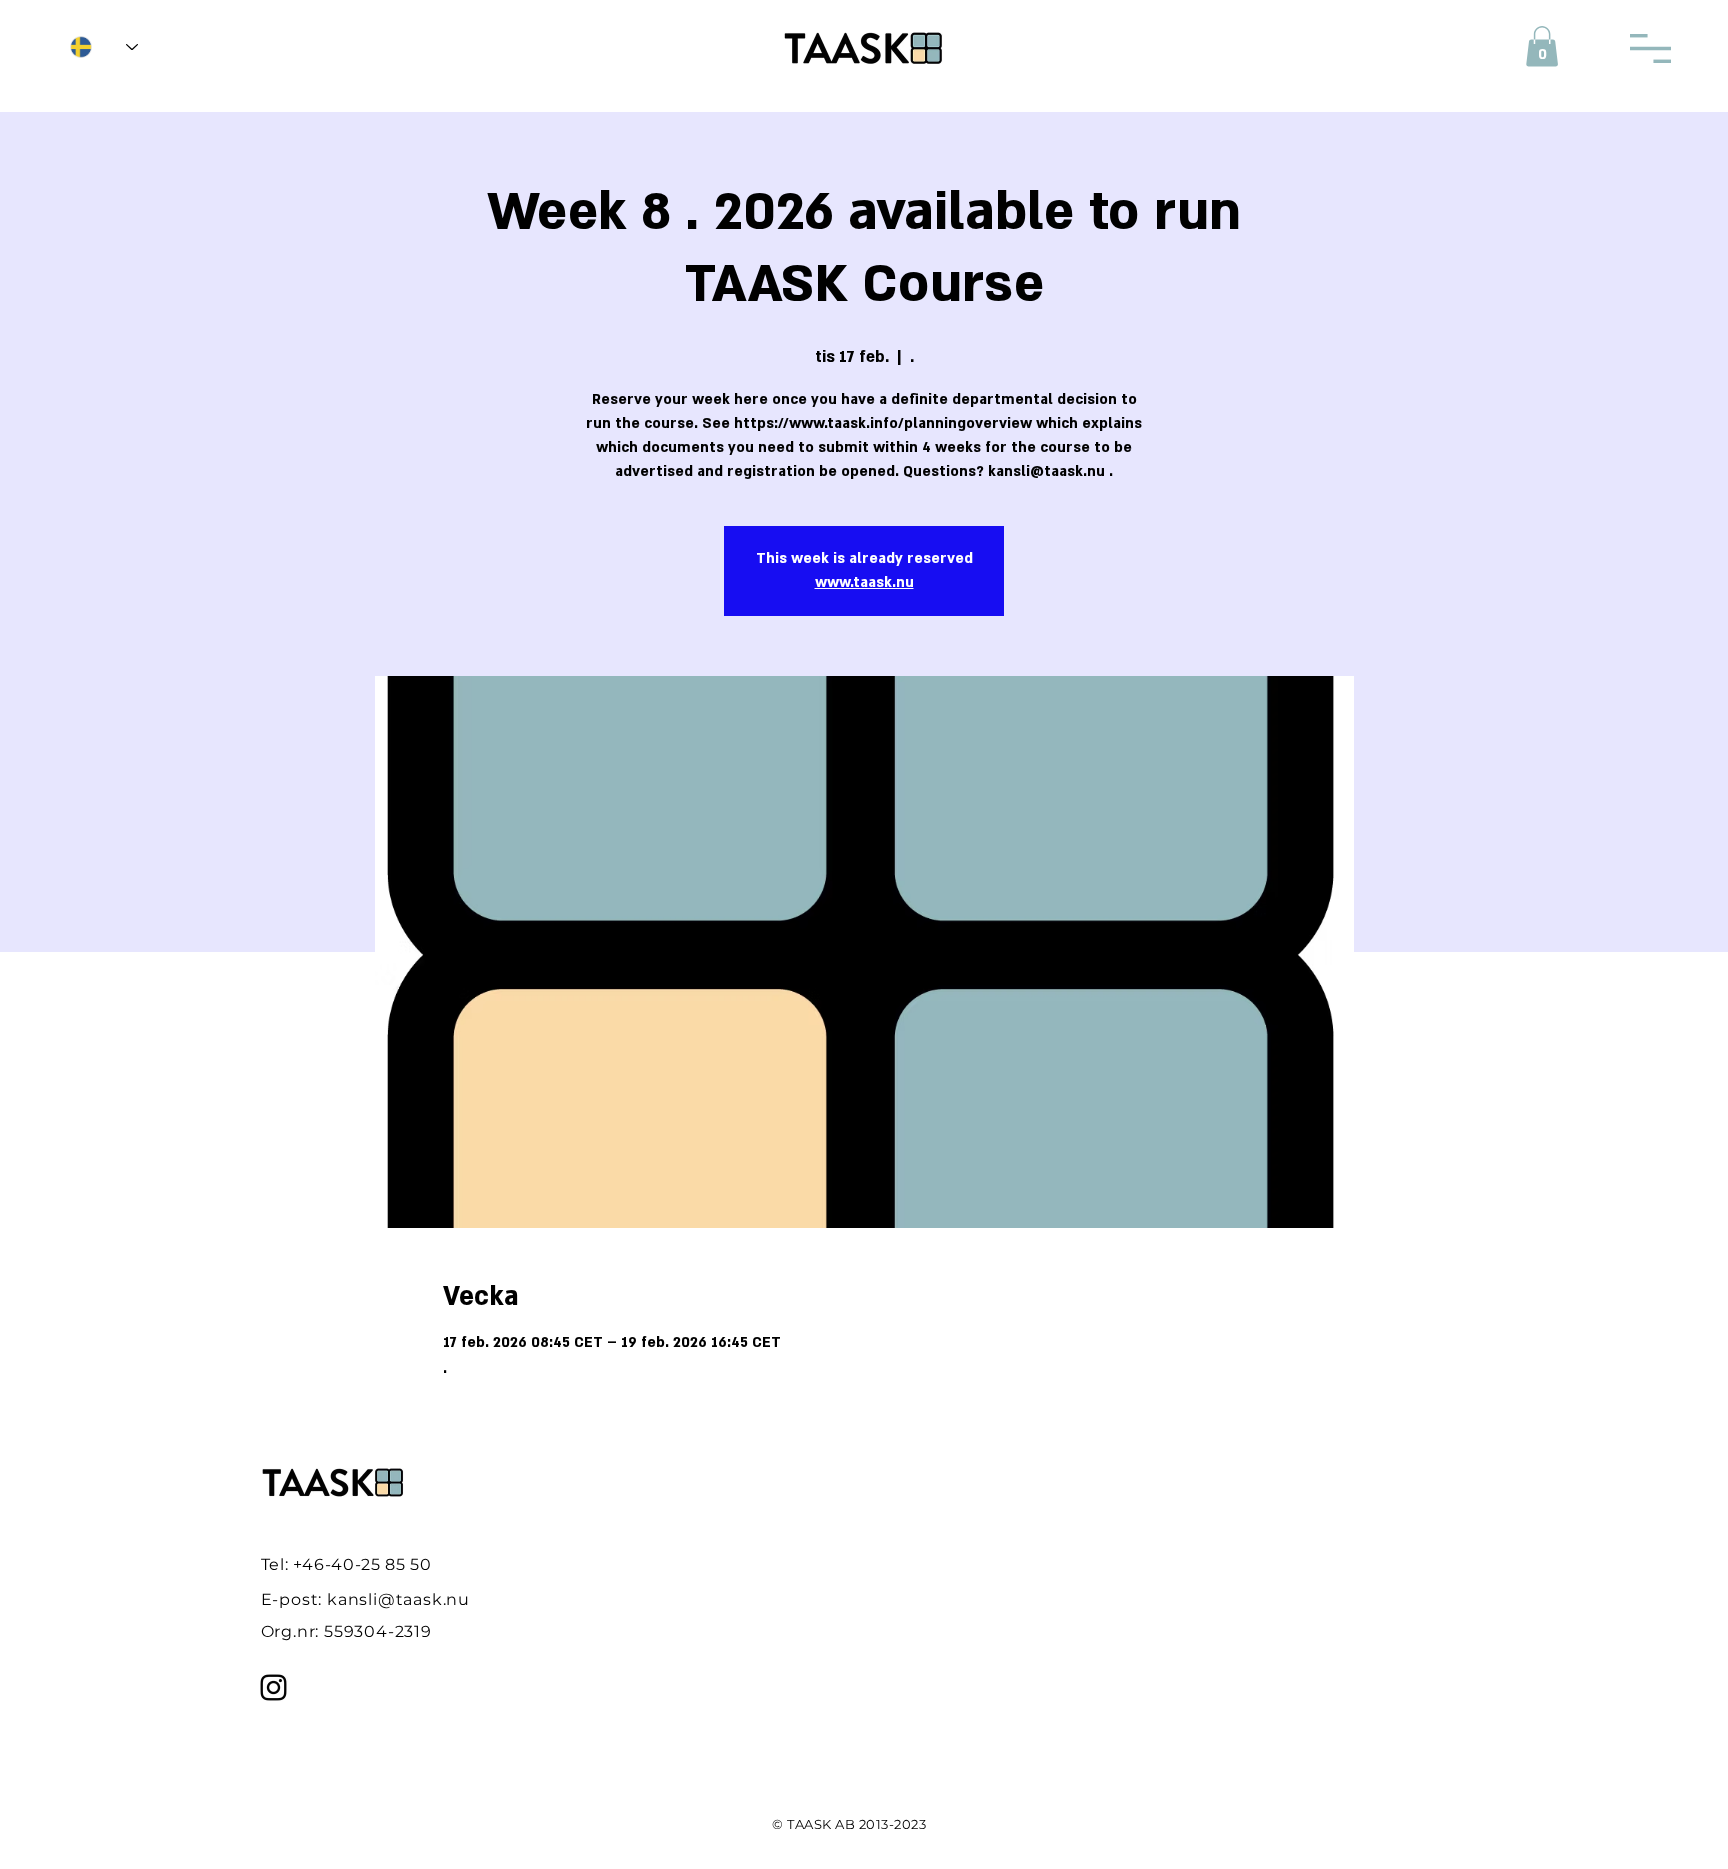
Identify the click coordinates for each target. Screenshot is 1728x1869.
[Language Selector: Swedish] (104, 47)
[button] (1542, 46)
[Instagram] (273, 1687)
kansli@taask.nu (398, 1599)
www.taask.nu (864, 582)
